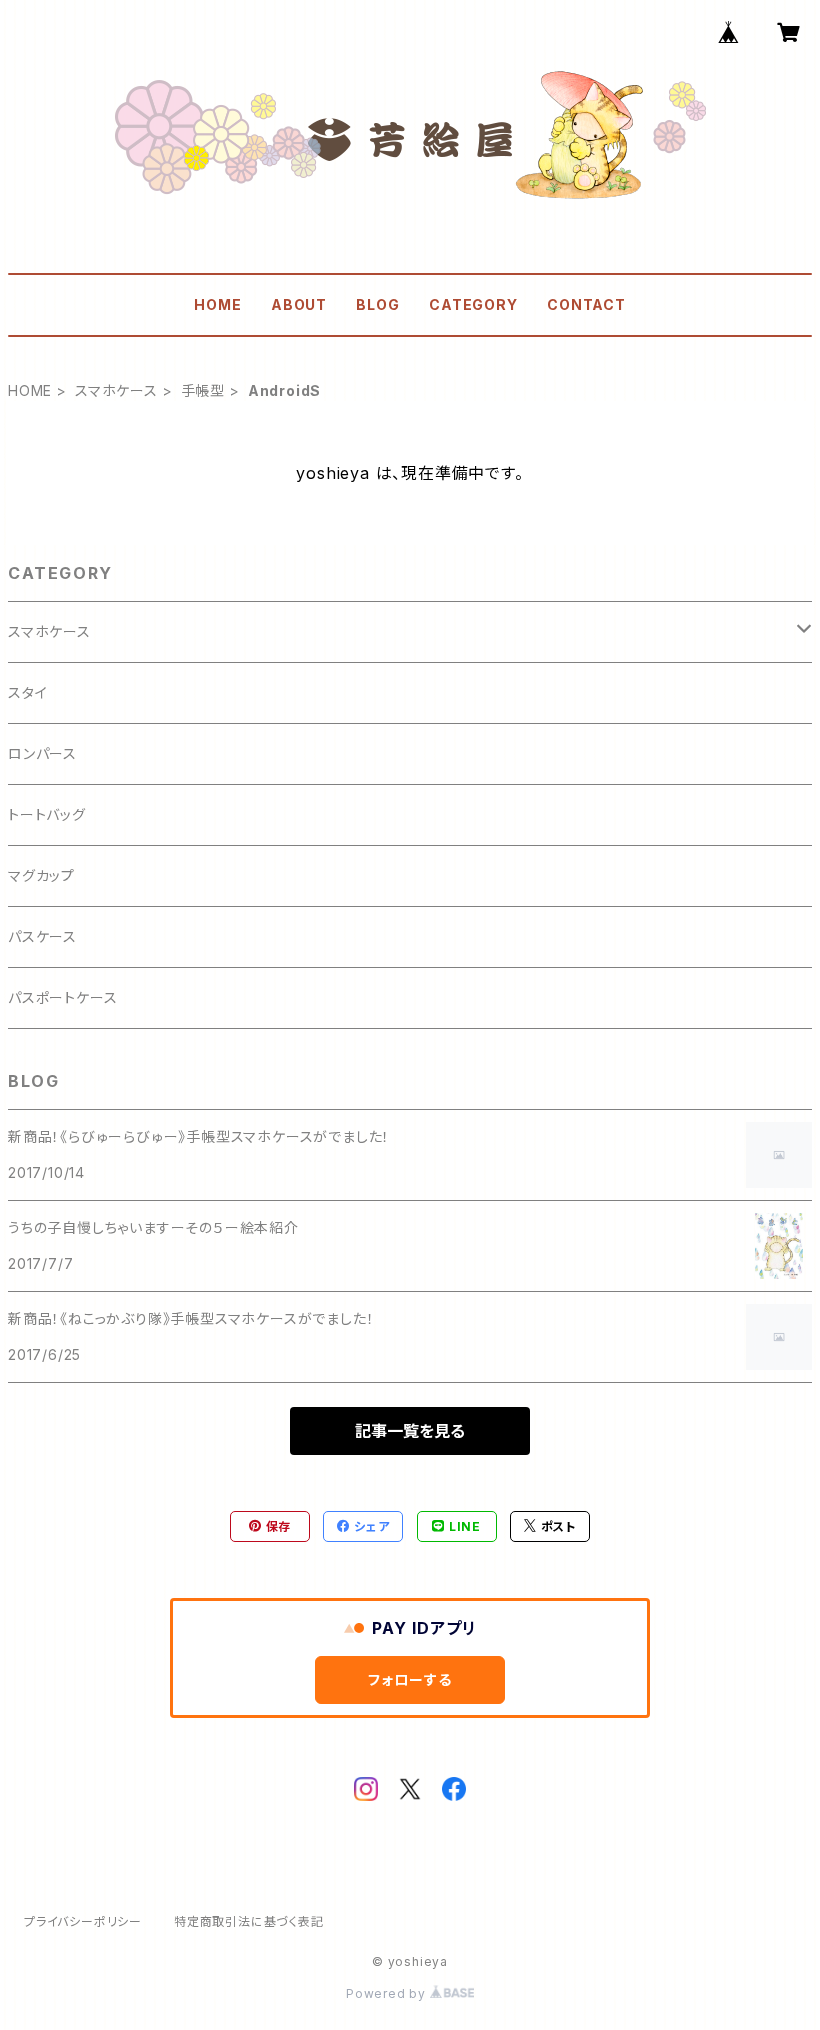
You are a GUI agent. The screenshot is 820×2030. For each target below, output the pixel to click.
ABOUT (299, 304)
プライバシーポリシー (83, 1921)
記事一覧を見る (410, 1431)
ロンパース (42, 753)
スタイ (27, 692)
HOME (217, 304)
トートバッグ (47, 814)
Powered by (388, 1993)
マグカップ (41, 875)
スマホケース (116, 390)
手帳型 (203, 390)
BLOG (377, 304)
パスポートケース (62, 997)
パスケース (42, 936)
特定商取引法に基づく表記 (249, 1921)
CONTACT (586, 304)
